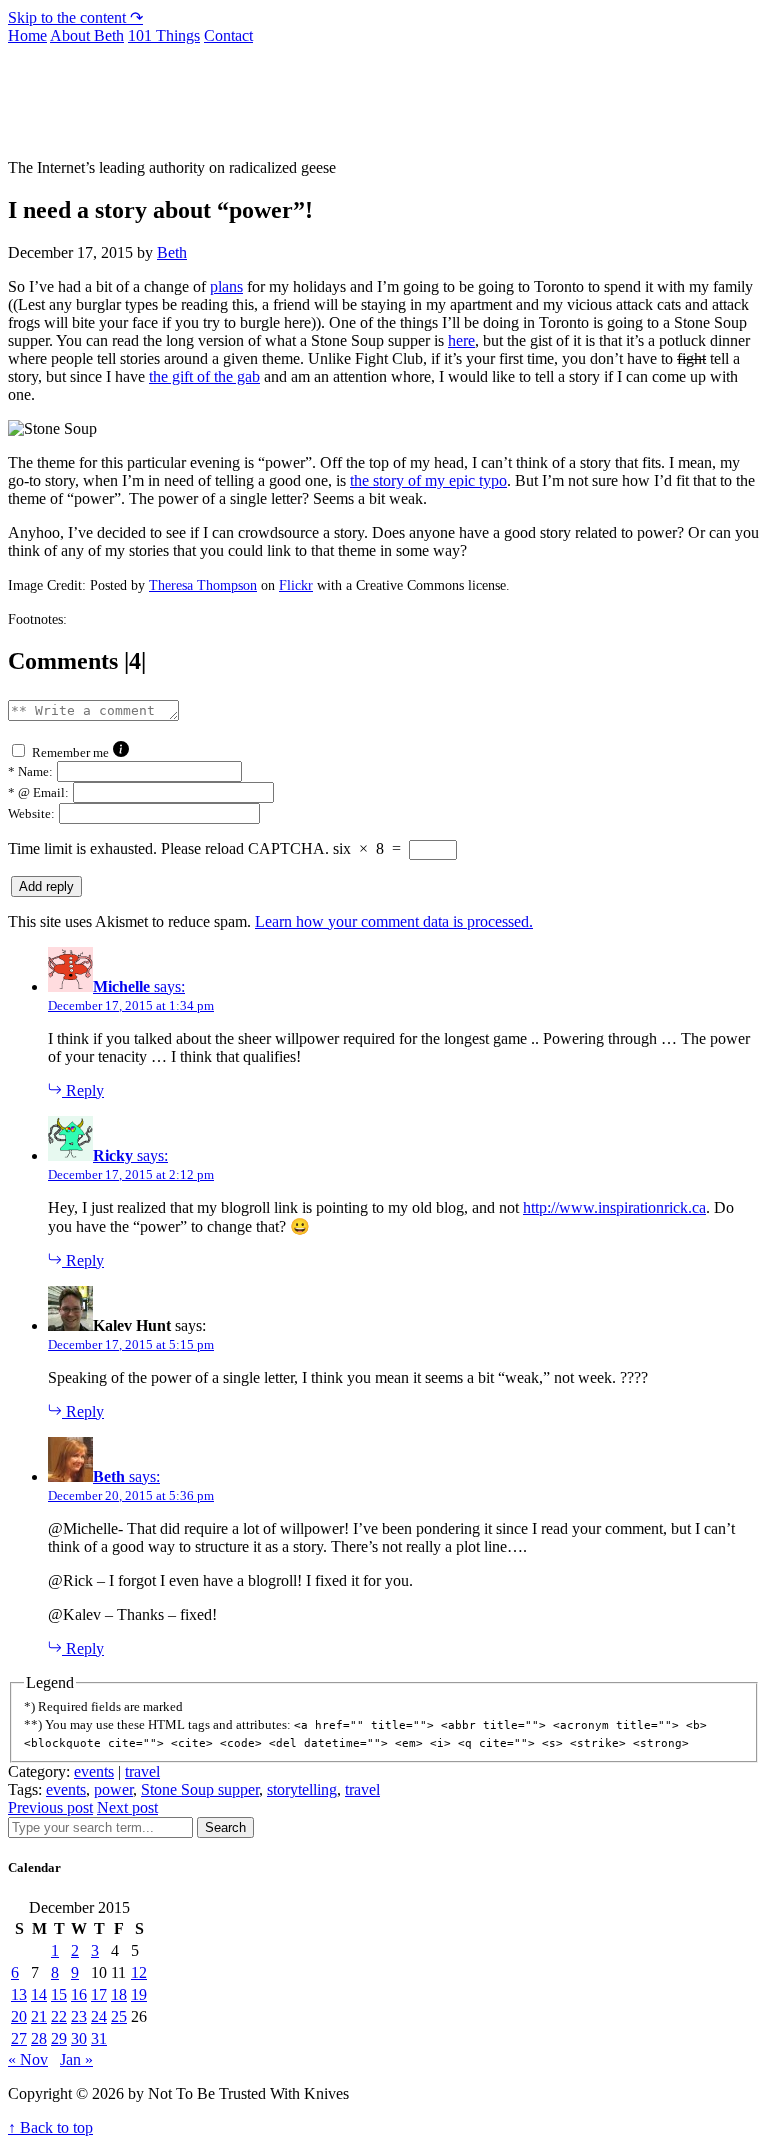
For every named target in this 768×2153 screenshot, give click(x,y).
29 (59, 2038)
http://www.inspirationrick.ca (614, 1207)
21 (39, 2016)
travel (142, 1771)
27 (19, 2038)
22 (59, 2016)
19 (139, 1994)
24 (99, 2016)
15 (59, 1994)
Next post (127, 1807)
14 (39, 1994)
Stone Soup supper (200, 1789)
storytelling (302, 1789)
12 (139, 1972)
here (461, 340)
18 (119, 1994)
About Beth (87, 35)
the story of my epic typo (428, 480)
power (113, 1789)
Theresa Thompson (203, 585)
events (94, 1771)
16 (79, 1994)
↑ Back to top (50, 2127)
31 (99, 2038)
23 (79, 2016)
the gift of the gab (204, 376)
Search (225, 1827)
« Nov (28, 2059)
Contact (228, 35)
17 (99, 1994)
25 (119, 2016)
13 (19, 1994)
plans (226, 286)
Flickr (296, 585)
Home (27, 35)
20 (19, 2016)
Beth (172, 252)
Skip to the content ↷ (75, 17)
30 (79, 2038)
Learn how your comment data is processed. (394, 921)
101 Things (164, 35)
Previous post (50, 1807)
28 (39, 2038)
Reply (83, 1090)
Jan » (76, 2059)
